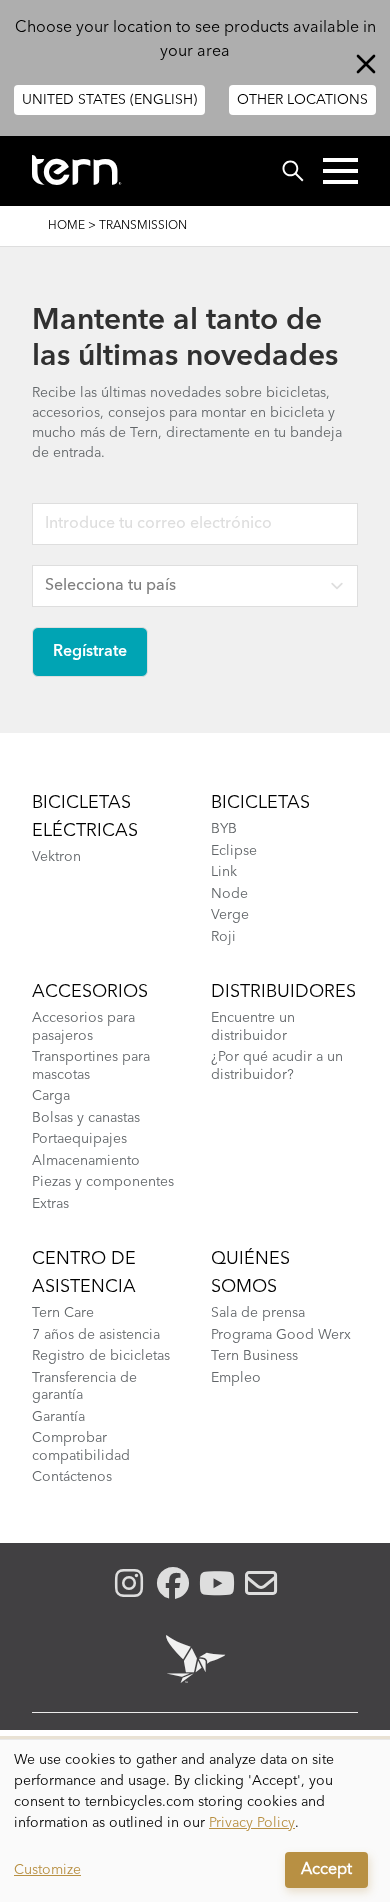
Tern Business (254, 1356)
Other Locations (302, 100)
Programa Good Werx (281, 1335)
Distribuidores (283, 992)
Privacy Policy (252, 1823)
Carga (51, 1096)
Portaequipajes (79, 1139)
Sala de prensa (258, 1313)
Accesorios (90, 992)
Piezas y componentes (103, 1182)
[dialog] (195, 1821)
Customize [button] (47, 1870)
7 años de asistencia (96, 1335)
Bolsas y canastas (86, 1118)
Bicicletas (260, 803)
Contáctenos (72, 1477)
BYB (224, 829)
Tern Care (63, 1313)
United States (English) (109, 100)
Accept (326, 1870)
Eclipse (234, 851)
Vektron (56, 857)
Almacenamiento (86, 1161)
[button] (340, 171)
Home (66, 226)
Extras (50, 1204)
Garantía (58, 1417)
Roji (223, 937)
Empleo (236, 1378)
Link (224, 872)
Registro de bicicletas (101, 1356)
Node (229, 894)
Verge (230, 915)
